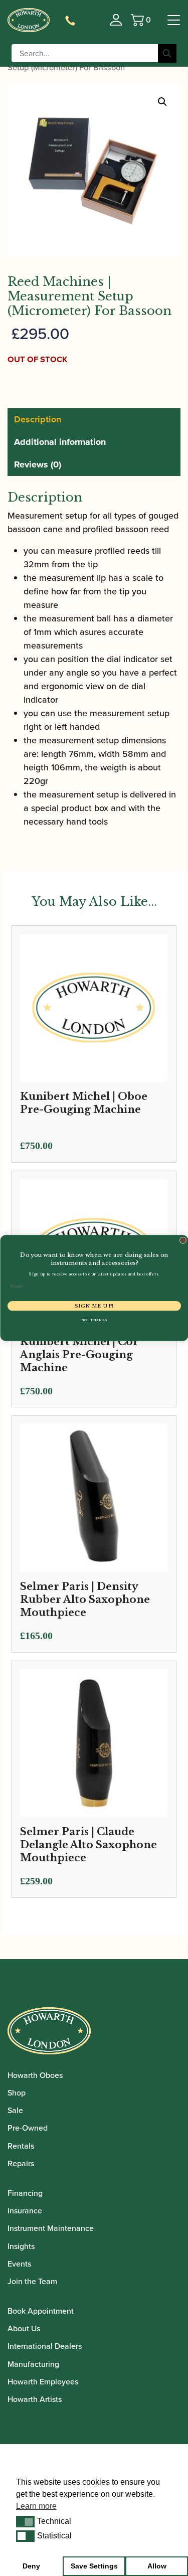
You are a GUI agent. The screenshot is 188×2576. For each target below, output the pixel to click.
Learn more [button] (36, 2506)
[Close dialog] (183, 1240)
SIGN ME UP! (94, 1306)
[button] (25, 2521)
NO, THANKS (94, 1320)
